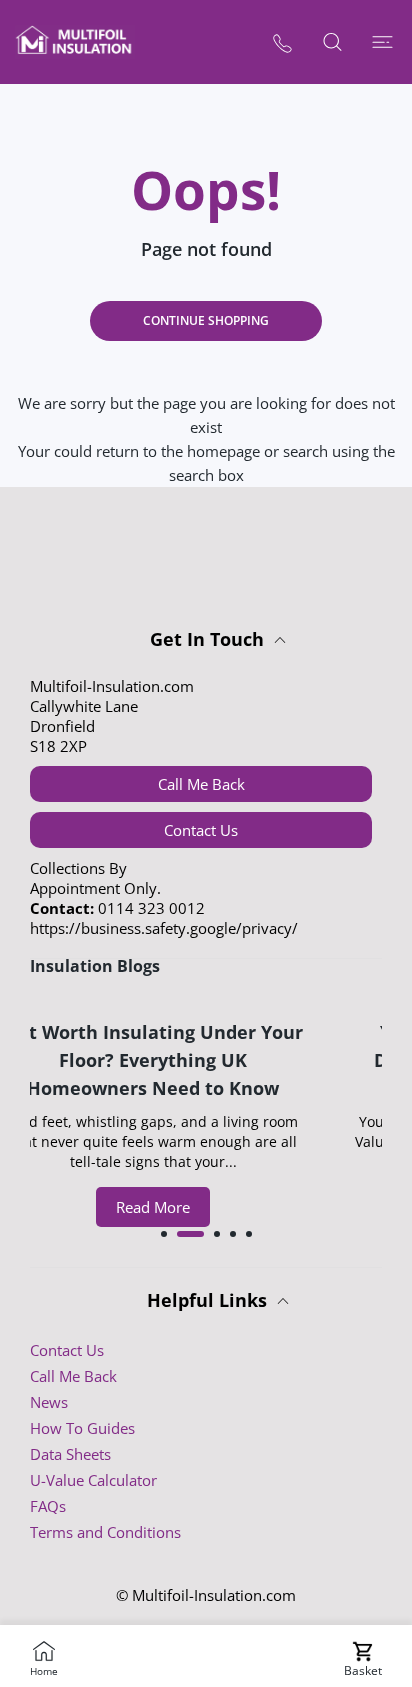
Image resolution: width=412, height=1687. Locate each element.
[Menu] (382, 42)
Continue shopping (206, 320)
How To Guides (82, 1428)
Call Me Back (201, 784)
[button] (164, 1234)
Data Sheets (70, 1454)
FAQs (48, 1506)
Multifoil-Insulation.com (214, 1595)
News (49, 1402)
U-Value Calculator (93, 1480)
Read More (183, 1207)
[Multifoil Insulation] (75, 42)
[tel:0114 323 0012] (282, 42)
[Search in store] (332, 42)
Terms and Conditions (105, 1532)
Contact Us (201, 830)
